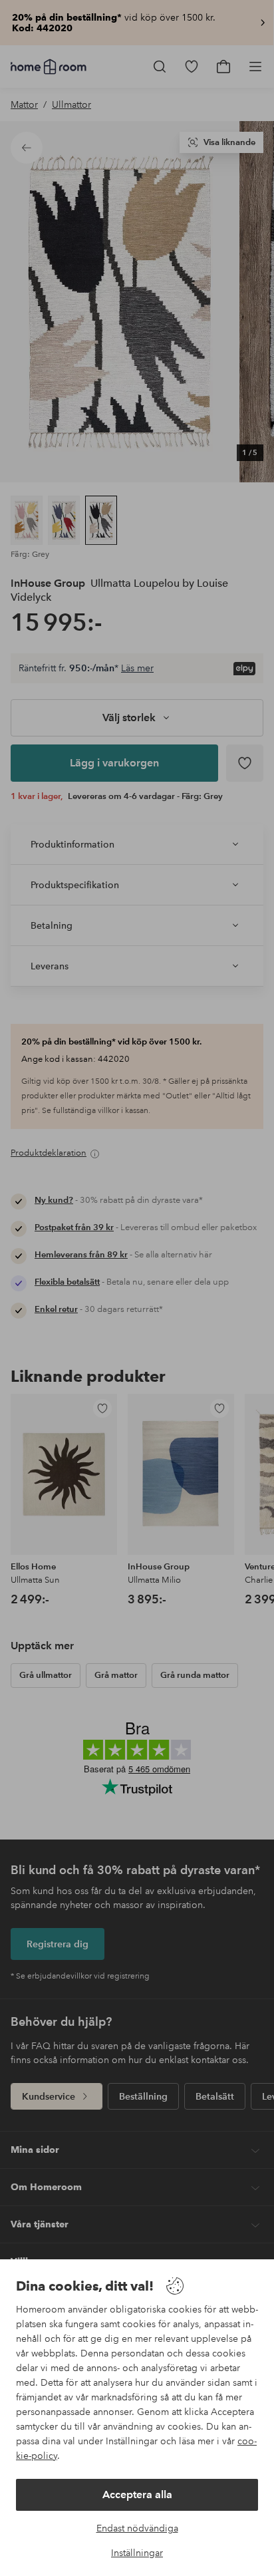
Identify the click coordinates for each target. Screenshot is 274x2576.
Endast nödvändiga (137, 2528)
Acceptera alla (137, 2495)
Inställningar (137, 2553)
